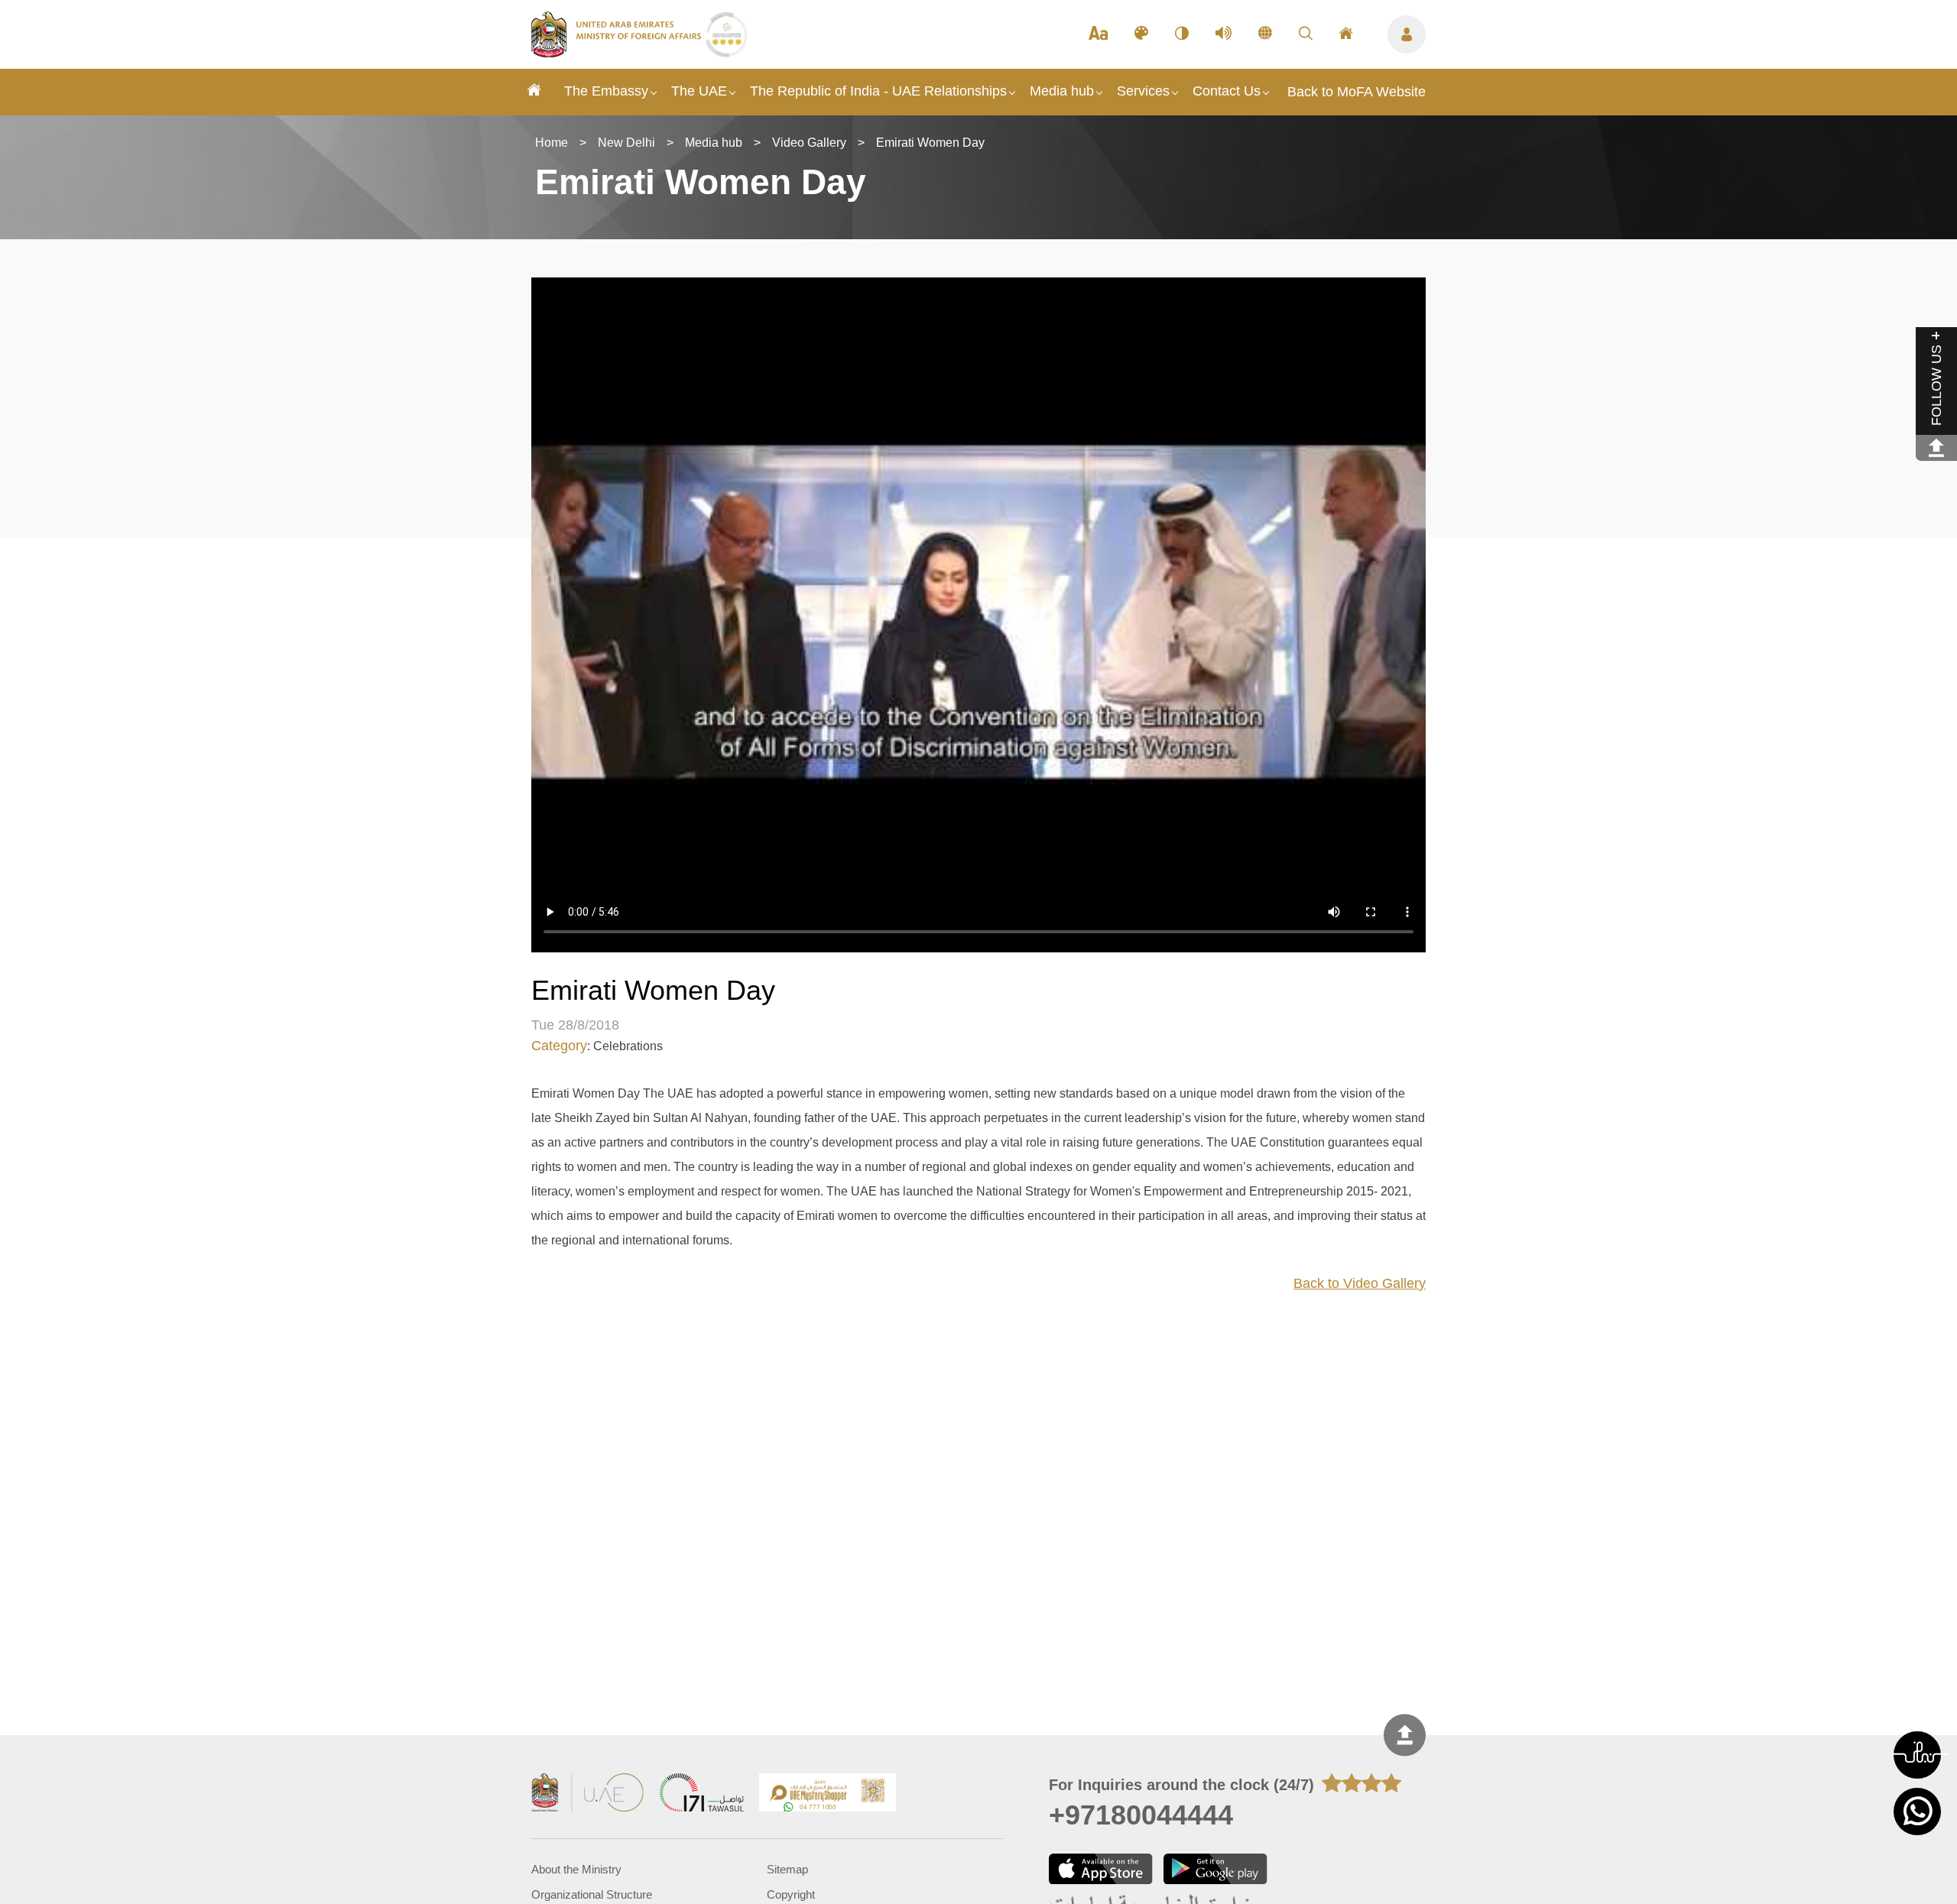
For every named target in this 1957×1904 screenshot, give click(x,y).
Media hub (1062, 91)
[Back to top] (1405, 1735)
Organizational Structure (592, 1894)
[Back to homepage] (618, 53)
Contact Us (1227, 91)
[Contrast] (1182, 34)
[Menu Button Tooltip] (1407, 34)
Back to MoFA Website (1357, 92)
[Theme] (1141, 34)
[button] (1917, 1755)
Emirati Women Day (930, 143)
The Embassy (606, 91)
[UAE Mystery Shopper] (828, 1794)
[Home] (534, 92)
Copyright (791, 1894)
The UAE (699, 91)
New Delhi (626, 143)
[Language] (1265, 34)
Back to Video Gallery (1360, 1283)
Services (1143, 91)
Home (552, 143)
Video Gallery (809, 143)
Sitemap (787, 1869)
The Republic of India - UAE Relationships (878, 91)
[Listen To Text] (1224, 34)
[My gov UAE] (702, 1794)
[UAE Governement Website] (588, 1794)
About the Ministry (576, 1869)
